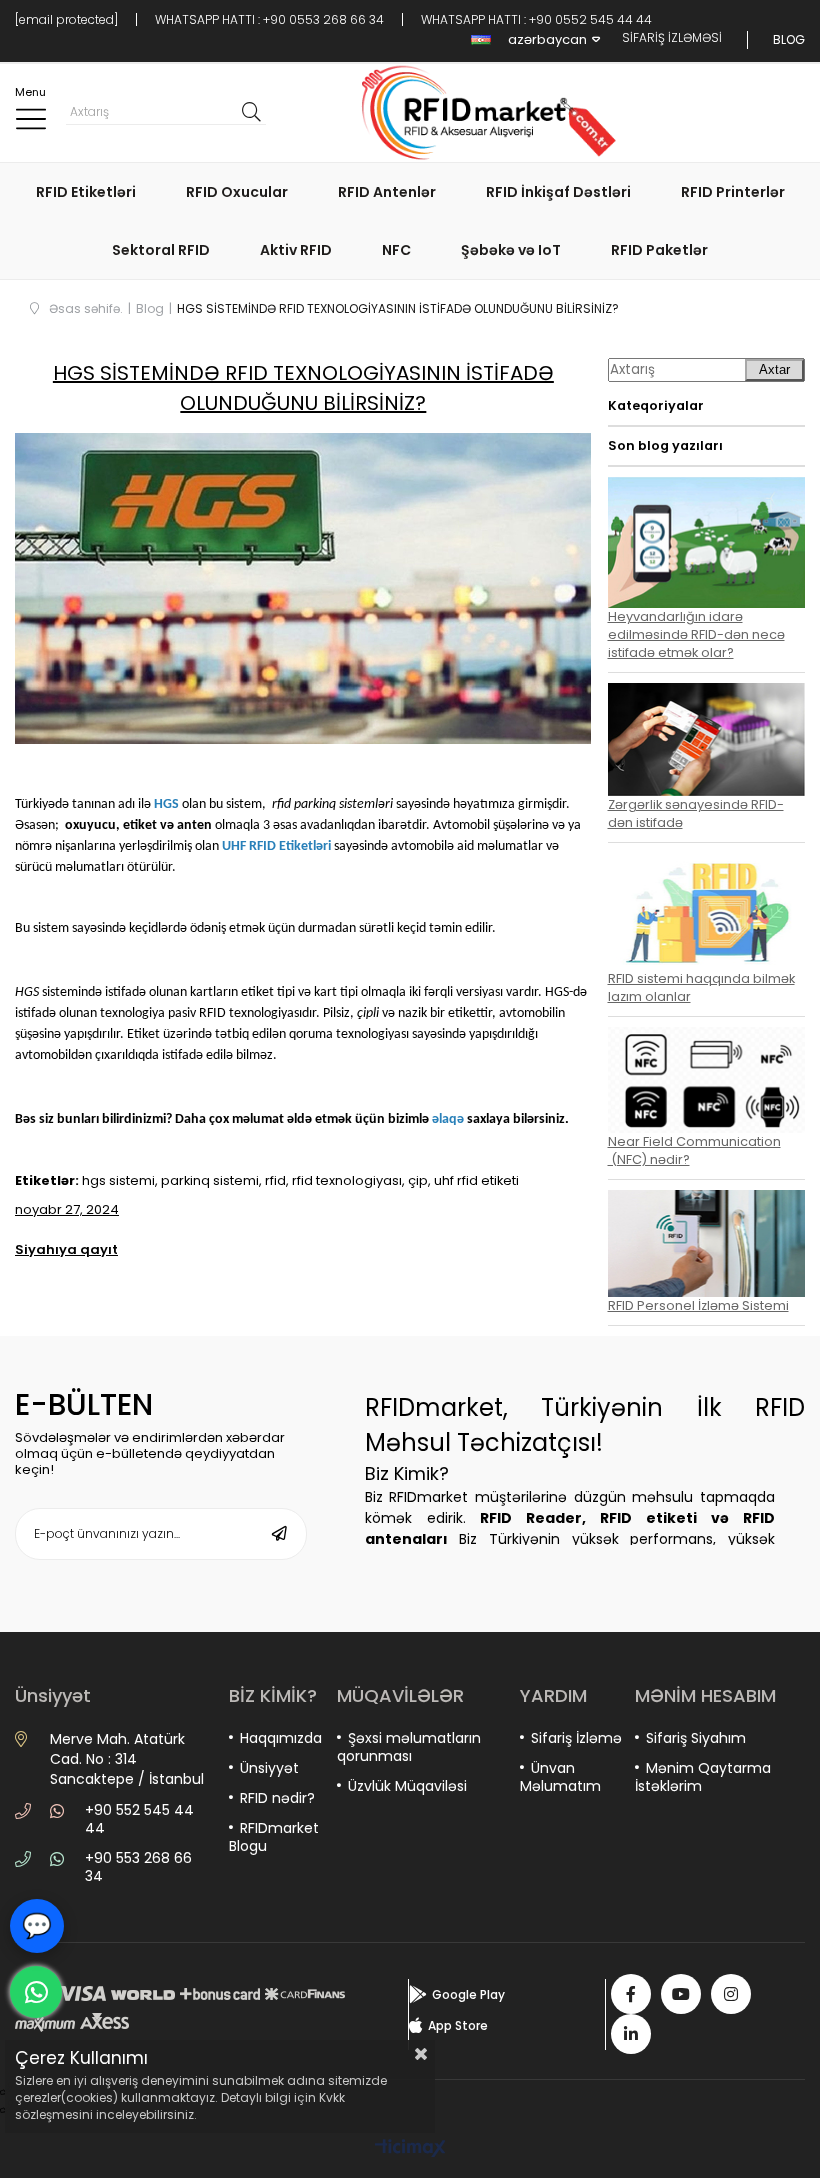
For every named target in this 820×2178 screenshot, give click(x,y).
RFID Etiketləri (86, 192)
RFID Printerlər (733, 192)
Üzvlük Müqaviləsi (407, 1786)
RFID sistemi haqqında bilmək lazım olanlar (701, 987)
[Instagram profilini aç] (731, 1994)
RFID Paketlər (659, 250)
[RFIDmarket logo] (481, 113)
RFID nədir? (277, 1798)
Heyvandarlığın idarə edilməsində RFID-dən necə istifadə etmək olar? (696, 634)
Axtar (774, 369)
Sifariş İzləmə (576, 1738)
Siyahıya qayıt (66, 1249)
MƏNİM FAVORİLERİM (733, 112)
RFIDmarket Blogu (274, 1837)
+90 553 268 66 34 (138, 1867)
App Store (458, 2025)
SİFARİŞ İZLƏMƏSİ (672, 37)
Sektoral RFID (161, 250)
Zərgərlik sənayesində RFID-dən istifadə (696, 813)
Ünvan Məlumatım (560, 1777)
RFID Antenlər (387, 192)
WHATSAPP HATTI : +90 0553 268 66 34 (269, 19)
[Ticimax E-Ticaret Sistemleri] (410, 2149)
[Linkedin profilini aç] (631, 2034)
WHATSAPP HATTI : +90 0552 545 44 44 (536, 19)
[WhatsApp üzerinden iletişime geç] (36, 1992)
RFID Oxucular (237, 192)
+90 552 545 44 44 (139, 1819)
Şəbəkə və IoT (511, 250)
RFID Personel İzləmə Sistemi (698, 1305)
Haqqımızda (281, 1738)
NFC (396, 250)
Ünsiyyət (269, 1768)
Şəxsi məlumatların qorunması (409, 1747)
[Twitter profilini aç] (681, 1994)
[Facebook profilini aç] (631, 1994)
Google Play (468, 1994)
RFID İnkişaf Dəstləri (558, 192)
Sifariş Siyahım (696, 1738)
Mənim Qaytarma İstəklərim (703, 1777)
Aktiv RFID (296, 250)
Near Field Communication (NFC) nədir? (694, 1150)
